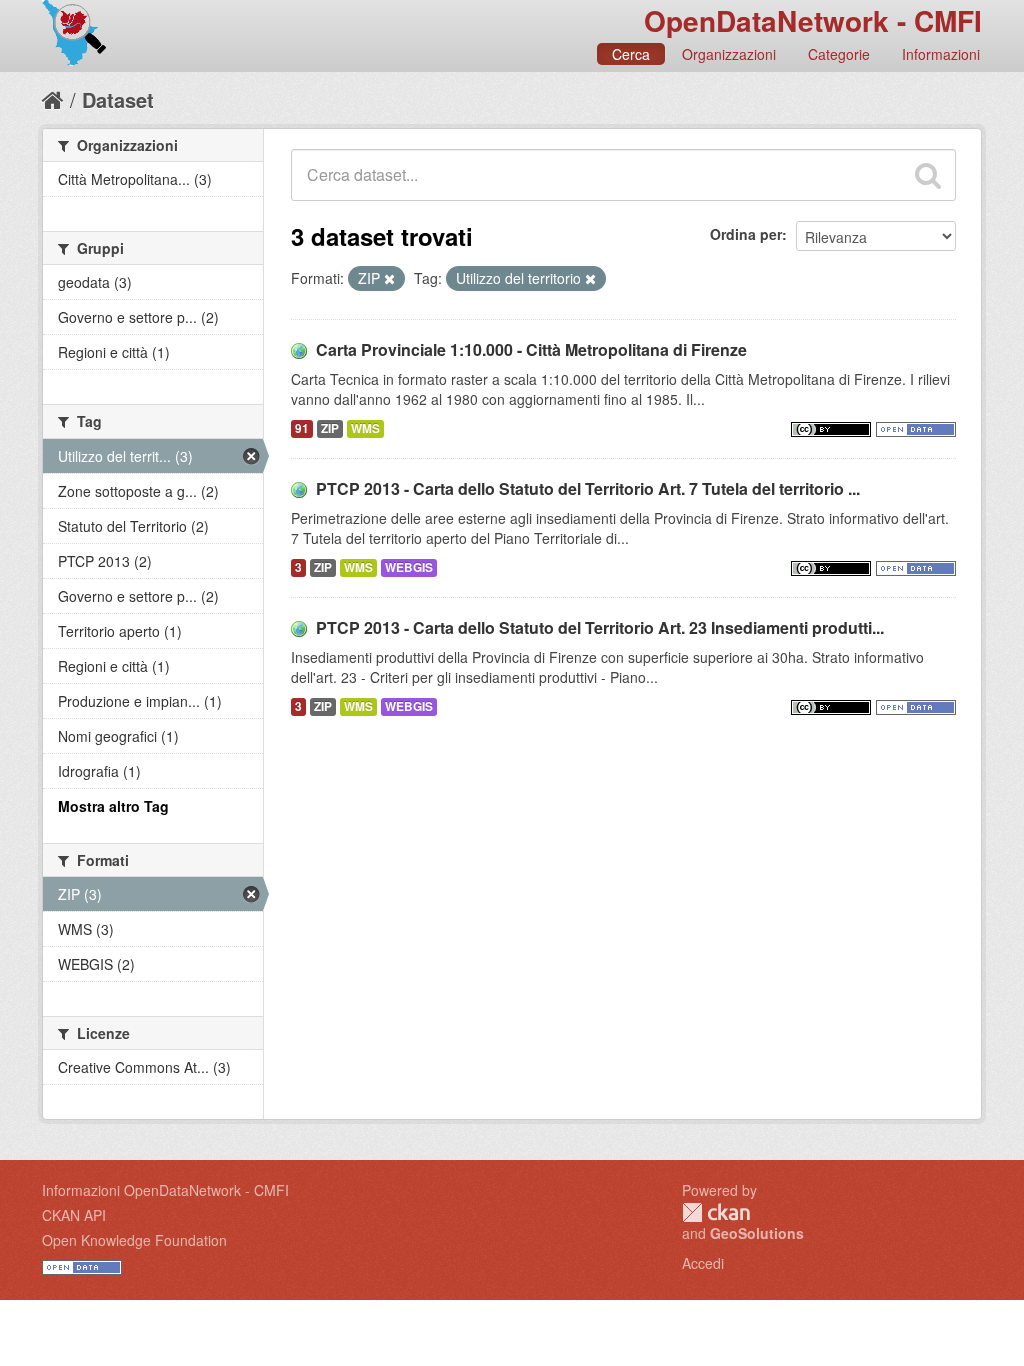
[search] (928, 175)
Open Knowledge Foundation (134, 1240)
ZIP (330, 428)
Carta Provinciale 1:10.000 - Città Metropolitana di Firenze (531, 349)
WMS (365, 428)
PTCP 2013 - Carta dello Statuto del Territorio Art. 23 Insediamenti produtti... (600, 627)
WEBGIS (409, 567)
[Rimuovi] (389, 279)
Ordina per (746, 234)
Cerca (631, 54)
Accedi (703, 1263)
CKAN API (74, 1215)
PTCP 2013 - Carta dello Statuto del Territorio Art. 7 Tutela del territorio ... (588, 488)
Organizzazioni (729, 54)
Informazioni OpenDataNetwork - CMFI (165, 1190)
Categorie (839, 54)
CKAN (716, 1212)
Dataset (118, 99)
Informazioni (941, 54)
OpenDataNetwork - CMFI (813, 20)
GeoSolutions (757, 1233)
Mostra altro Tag (113, 806)
